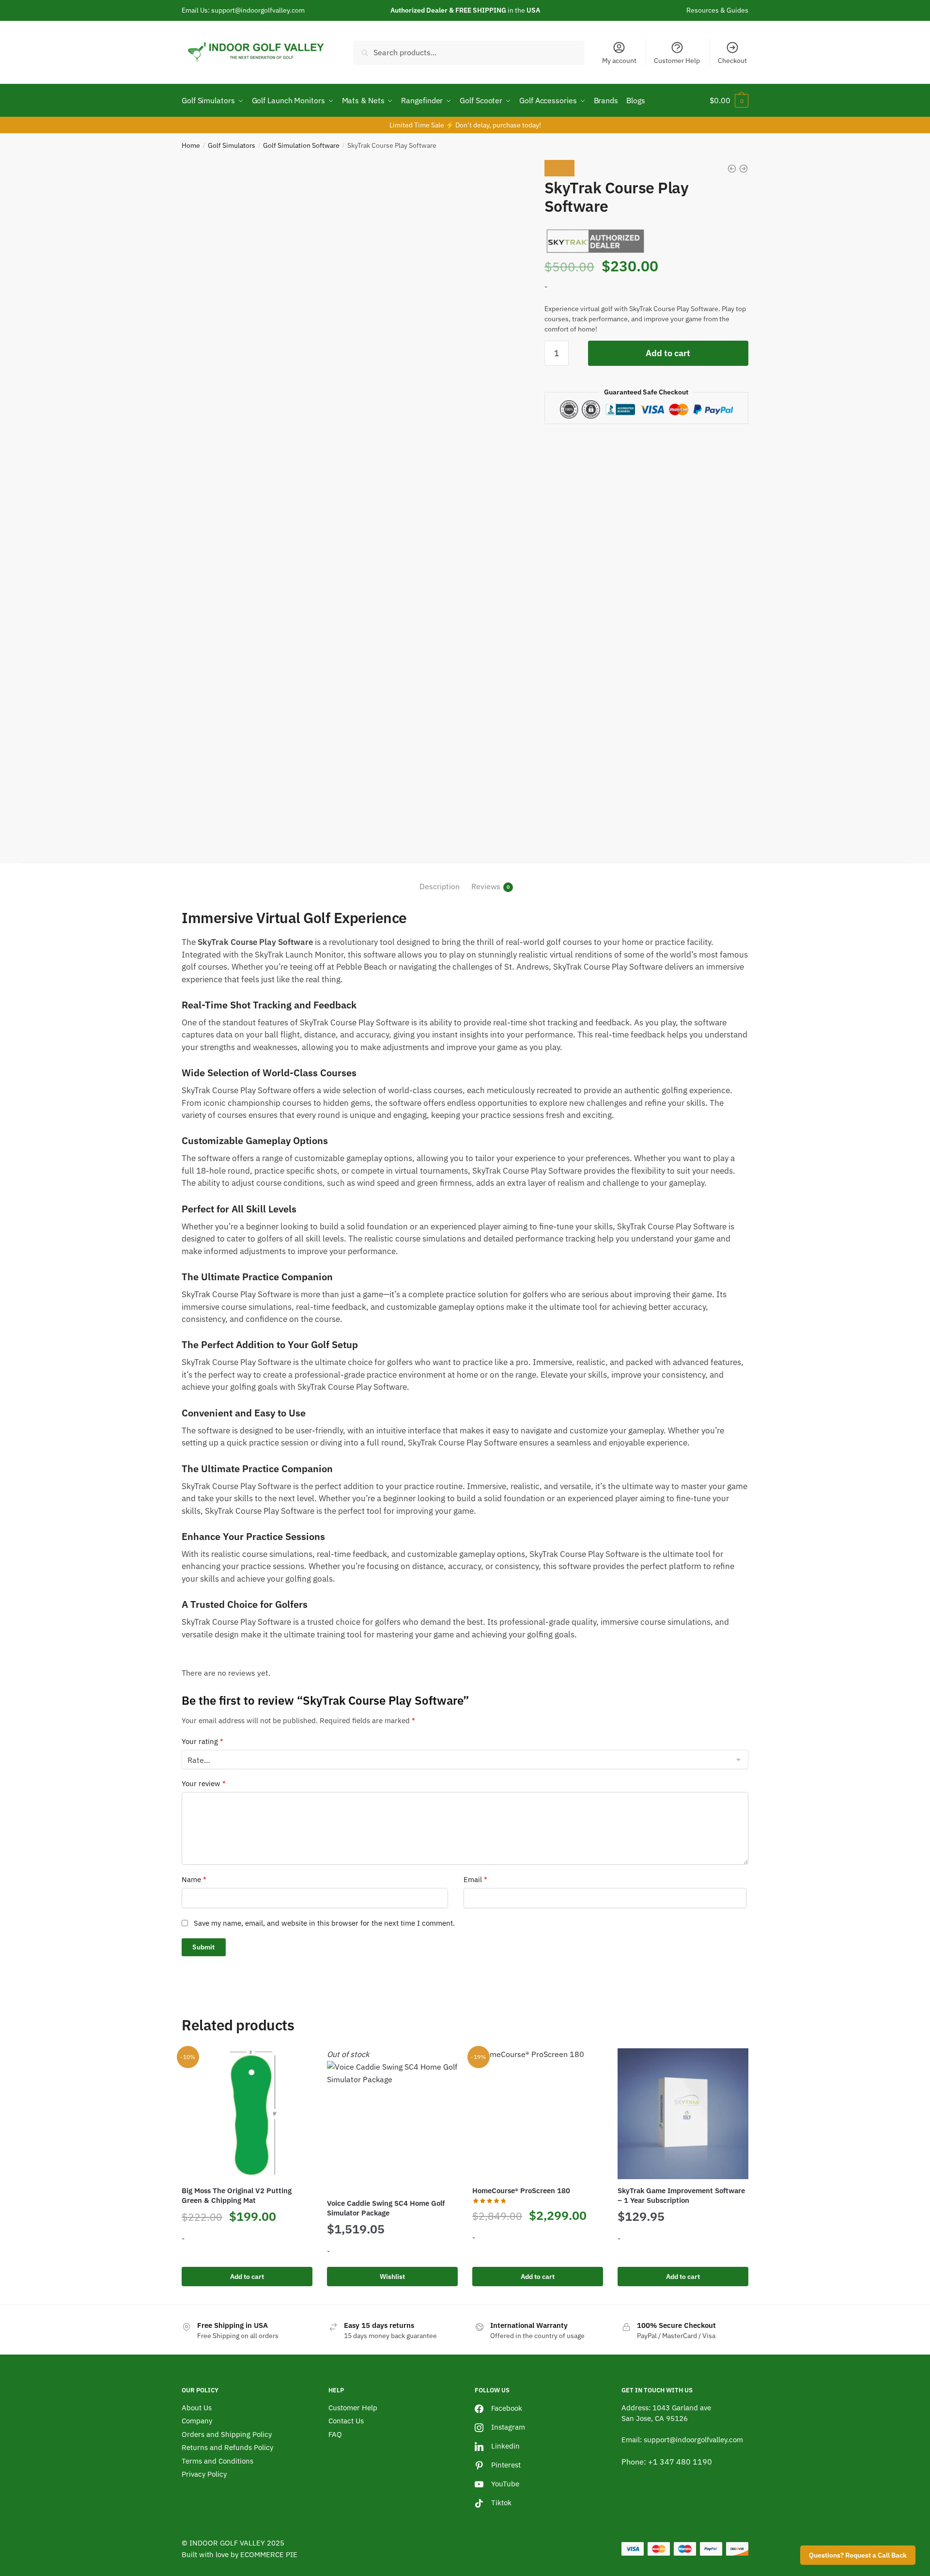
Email (475, 1879)
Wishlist (392, 2277)
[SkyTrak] (596, 240)
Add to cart (668, 353)
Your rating (202, 1741)
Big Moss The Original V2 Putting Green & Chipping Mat (237, 2195)
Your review (204, 1783)
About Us (197, 2408)
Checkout (732, 61)
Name (194, 1879)
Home (191, 145)
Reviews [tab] (486, 886)
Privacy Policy (204, 2474)
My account (619, 61)
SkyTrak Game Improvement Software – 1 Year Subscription (681, 2195)
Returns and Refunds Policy (227, 2447)
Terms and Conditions (217, 2461)
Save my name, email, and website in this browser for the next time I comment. (324, 1923)
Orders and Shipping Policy (227, 2434)
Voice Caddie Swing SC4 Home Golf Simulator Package (386, 2208)
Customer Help (677, 61)
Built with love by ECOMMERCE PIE (240, 2554)
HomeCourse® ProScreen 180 (521, 2191)
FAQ (335, 2434)
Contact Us (346, 2421)
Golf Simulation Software (301, 145)
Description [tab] (440, 886)
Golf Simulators (232, 145)
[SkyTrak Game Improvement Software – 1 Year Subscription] (683, 2114)
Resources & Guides (717, 10)
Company (197, 2421)
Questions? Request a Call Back (858, 2555)
